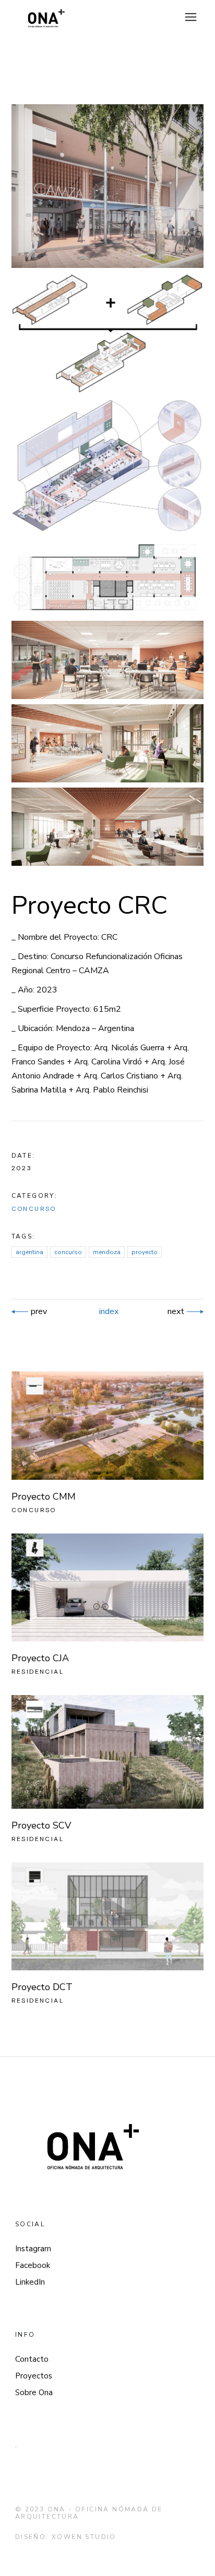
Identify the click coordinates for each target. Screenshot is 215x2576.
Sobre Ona (34, 2393)
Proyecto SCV (41, 1825)
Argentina (29, 1252)
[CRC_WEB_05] (108, 333)
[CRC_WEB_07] (108, 578)
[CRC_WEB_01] (108, 186)
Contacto (32, 2359)
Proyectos (34, 2376)
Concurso (34, 1209)
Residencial (38, 1672)
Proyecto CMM (44, 1496)
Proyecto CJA (40, 1658)
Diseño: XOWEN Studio (66, 2537)
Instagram (33, 2249)
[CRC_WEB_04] (108, 827)
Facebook (33, 2265)
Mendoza (107, 1252)
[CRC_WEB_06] (108, 466)
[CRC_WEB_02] (108, 660)
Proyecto (145, 1252)
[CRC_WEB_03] (108, 743)
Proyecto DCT (42, 1987)
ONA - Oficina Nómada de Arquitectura (89, 2513)
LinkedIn (30, 2282)
